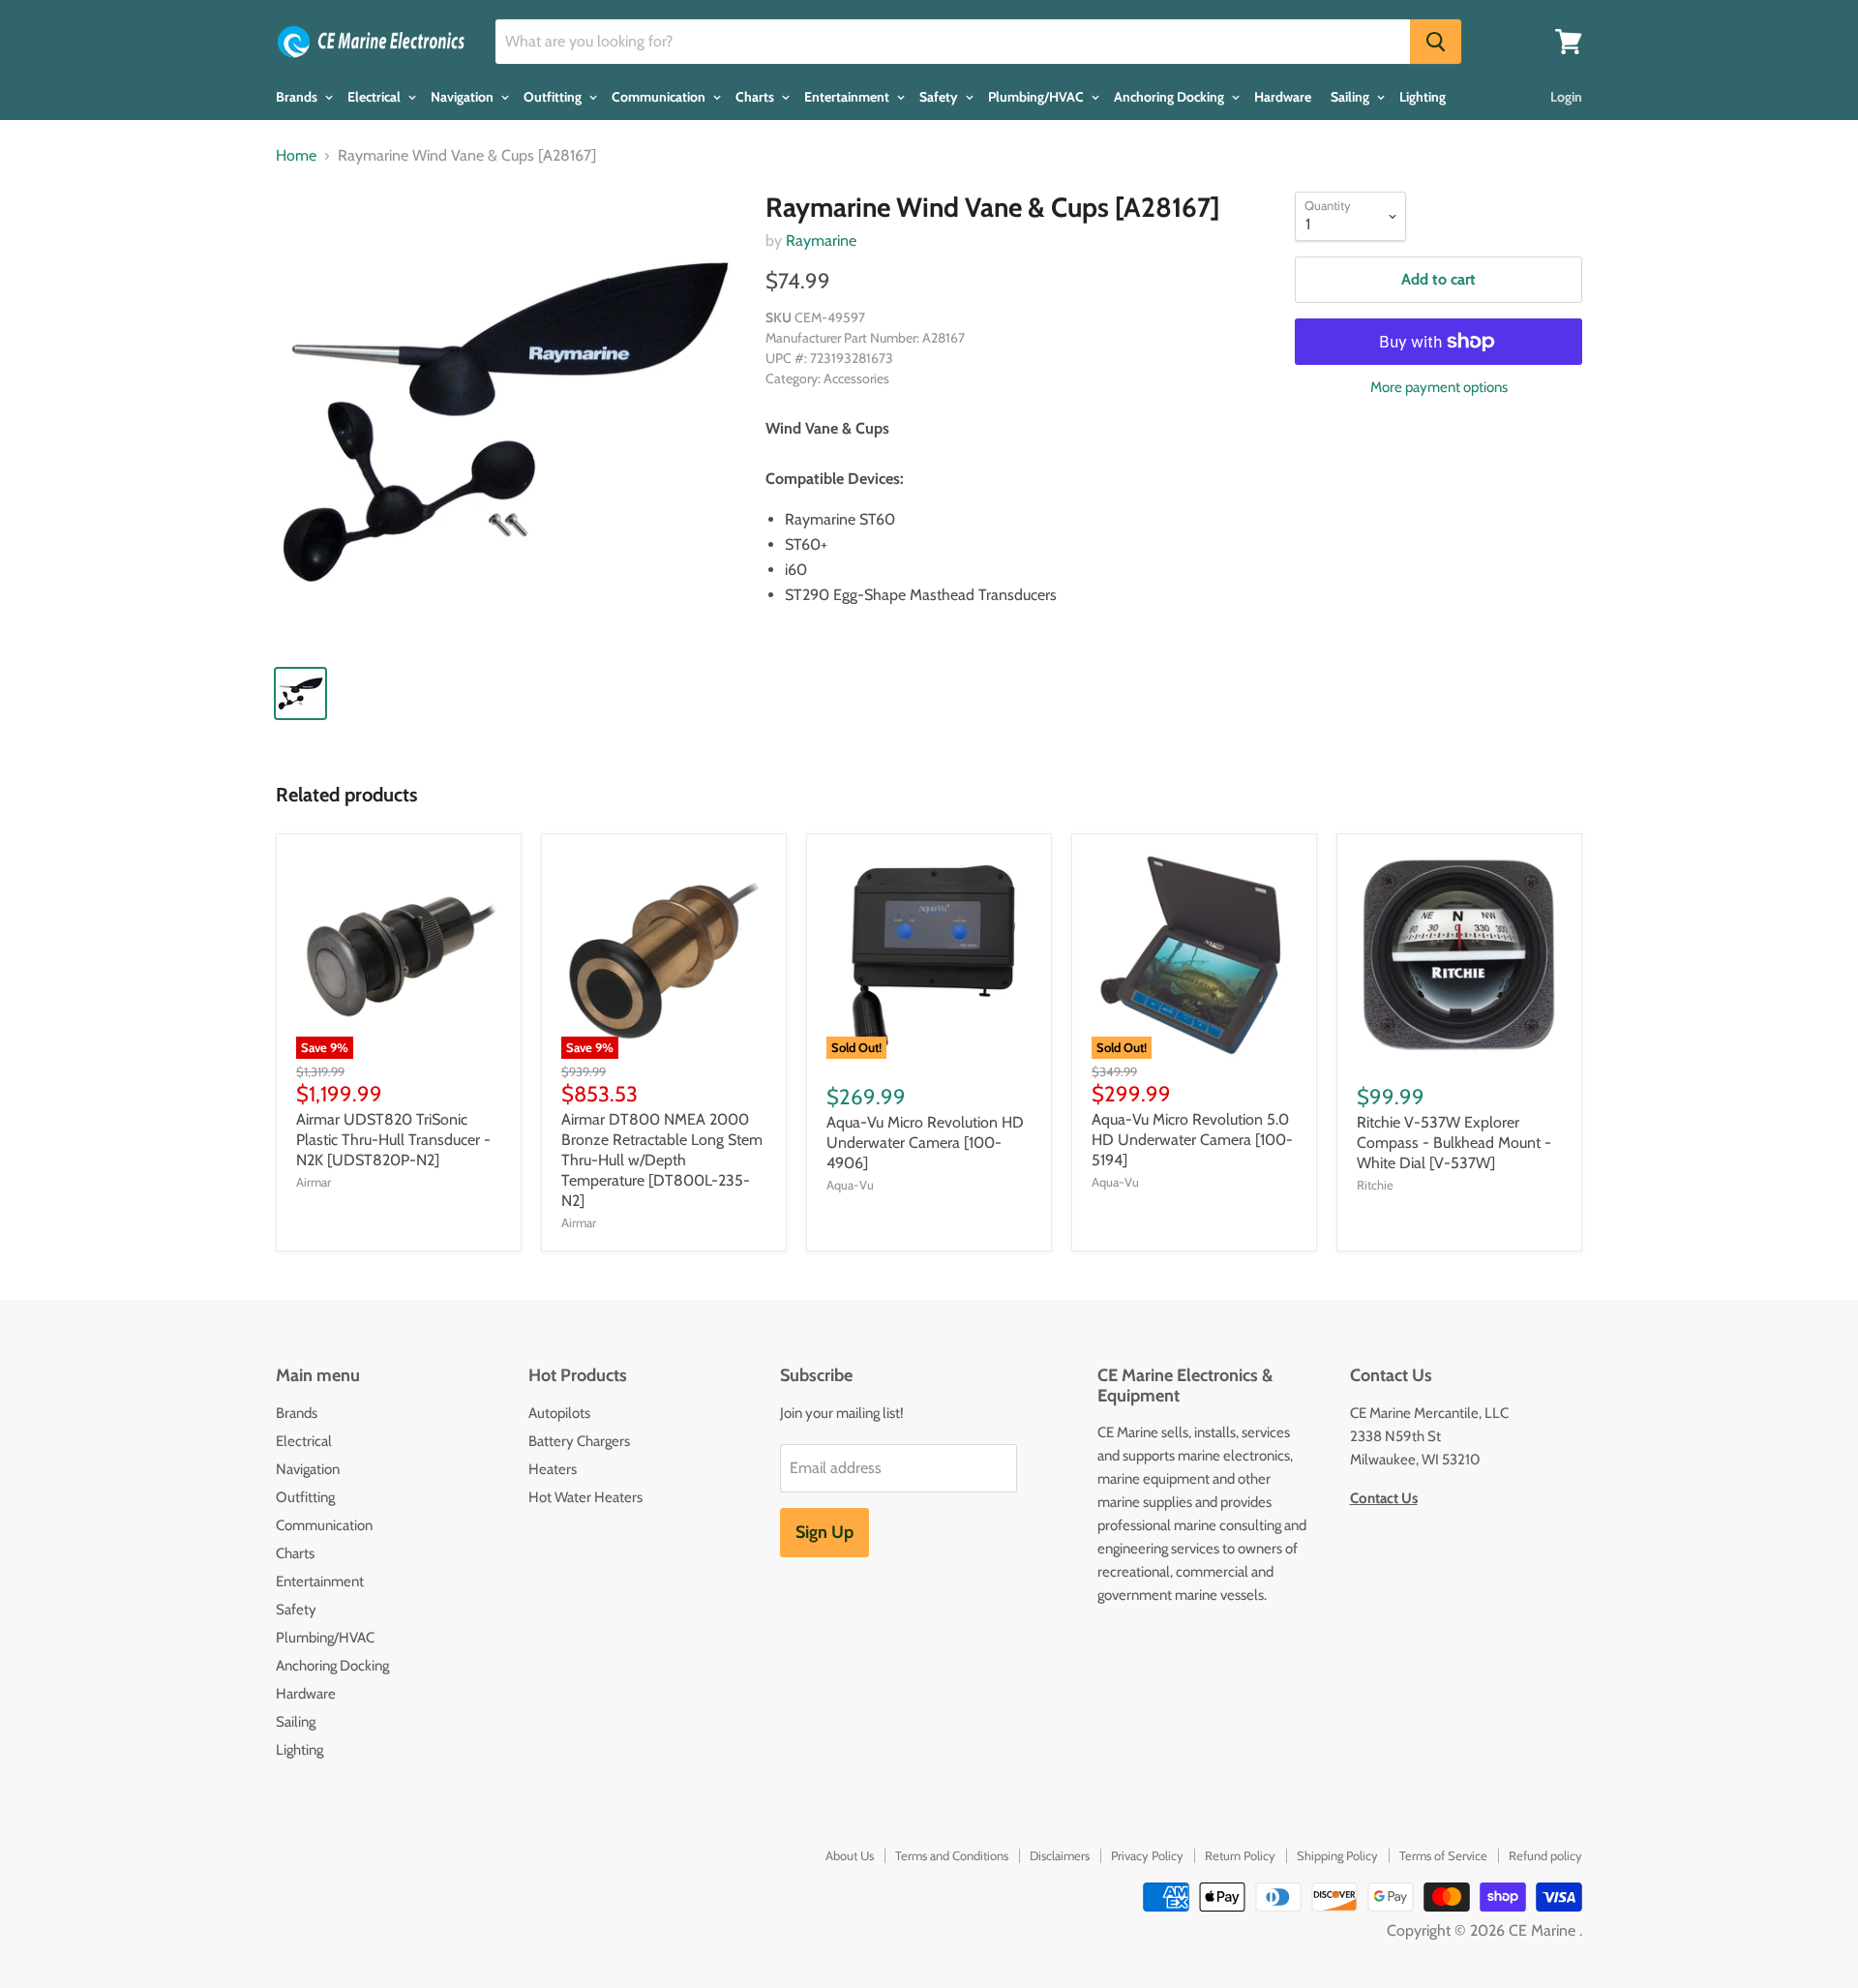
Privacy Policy (1147, 1855)
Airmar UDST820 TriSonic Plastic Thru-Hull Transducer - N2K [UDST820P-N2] (393, 1140)
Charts (756, 97)
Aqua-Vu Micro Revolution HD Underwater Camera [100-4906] (925, 1143)
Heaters (553, 1469)
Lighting (1423, 97)
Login (1566, 97)
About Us (850, 1855)
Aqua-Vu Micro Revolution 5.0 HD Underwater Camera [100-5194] (1192, 1140)
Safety (940, 97)
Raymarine (821, 241)
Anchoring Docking (1170, 97)
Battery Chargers (579, 1441)
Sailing (1351, 97)
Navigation (464, 97)
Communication (660, 97)
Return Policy (1240, 1855)
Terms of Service (1443, 1855)
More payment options (1439, 388)
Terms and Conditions (952, 1855)
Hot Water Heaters (585, 1497)
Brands (298, 97)
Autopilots (559, 1413)
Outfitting (554, 97)
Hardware (1283, 97)
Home (296, 156)
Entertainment (848, 97)
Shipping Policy (1337, 1855)
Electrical (375, 97)
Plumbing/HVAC (1037, 97)
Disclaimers (1060, 1855)
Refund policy (1545, 1855)
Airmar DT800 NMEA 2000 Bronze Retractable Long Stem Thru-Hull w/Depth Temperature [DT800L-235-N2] (662, 1160)
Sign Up (824, 1532)
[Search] (1436, 42)
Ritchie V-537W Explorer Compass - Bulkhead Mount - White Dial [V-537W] (1454, 1143)
